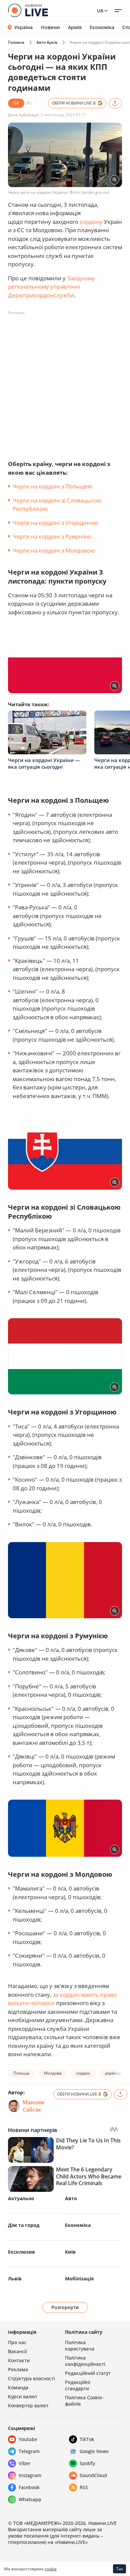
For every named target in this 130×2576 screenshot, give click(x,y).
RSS (84, 2487)
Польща (21, 2073)
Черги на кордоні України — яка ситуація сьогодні (44, 763)
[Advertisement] (65, 383)
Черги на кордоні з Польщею (52, 486)
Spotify (87, 2463)
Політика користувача (80, 2345)
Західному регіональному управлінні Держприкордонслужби (51, 287)
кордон (83, 2073)
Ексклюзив (21, 2252)
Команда (18, 2387)
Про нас (17, 2342)
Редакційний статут (88, 2373)
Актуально (21, 2198)
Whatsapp (30, 2499)
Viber (25, 2463)
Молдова (53, 2073)
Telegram (29, 2451)
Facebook (29, 2487)
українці (113, 2073)
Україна (23, 27)
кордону (91, 222)
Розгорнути (65, 2307)
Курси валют (23, 2396)
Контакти (19, 2360)
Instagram (30, 2475)
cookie (51, 2569)
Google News (94, 2451)
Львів (15, 2279)
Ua (100, 11)
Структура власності (31, 2378)
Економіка (102, 27)
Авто (71, 2198)
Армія (75, 27)
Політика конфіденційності (85, 2361)
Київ (70, 2252)
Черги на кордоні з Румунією (52, 536)
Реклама (18, 2369)
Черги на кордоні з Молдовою (54, 550)
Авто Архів (47, 42)
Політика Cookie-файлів (84, 2401)
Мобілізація (79, 2279)
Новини (50, 27)
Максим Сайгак (33, 2106)
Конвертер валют (28, 2405)
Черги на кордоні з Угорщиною (55, 523)
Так (120, 2569)
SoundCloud (93, 2475)
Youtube (28, 2439)
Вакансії (17, 2351)
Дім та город (24, 2225)
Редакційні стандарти (78, 2385)
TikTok (87, 2439)
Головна (16, 42)
